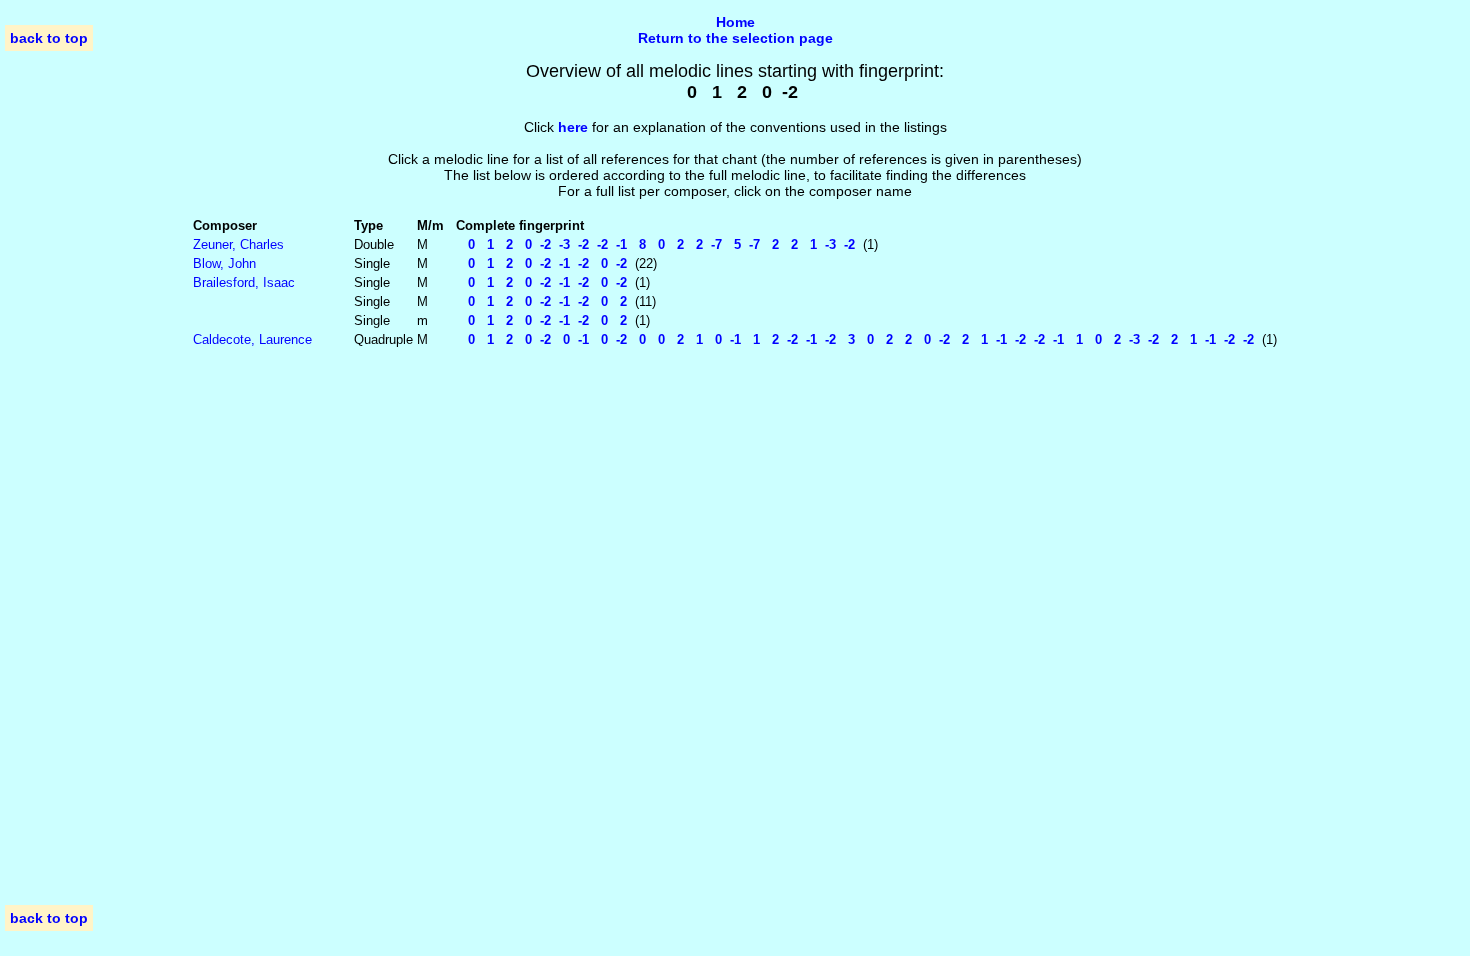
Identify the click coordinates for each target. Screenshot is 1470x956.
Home (735, 22)
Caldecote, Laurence (252, 339)
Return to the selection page (735, 38)
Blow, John (224, 263)
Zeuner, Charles (238, 244)
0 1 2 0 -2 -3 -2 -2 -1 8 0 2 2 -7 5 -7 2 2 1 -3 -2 (655, 244)
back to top (49, 38)
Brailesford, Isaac (244, 282)
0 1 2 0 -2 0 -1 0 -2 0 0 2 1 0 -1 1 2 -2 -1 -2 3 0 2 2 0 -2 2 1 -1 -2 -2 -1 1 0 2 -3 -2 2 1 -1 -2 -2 (855, 339)
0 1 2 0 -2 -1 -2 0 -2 (541, 263)
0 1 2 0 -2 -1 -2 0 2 (541, 301)
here (573, 127)
